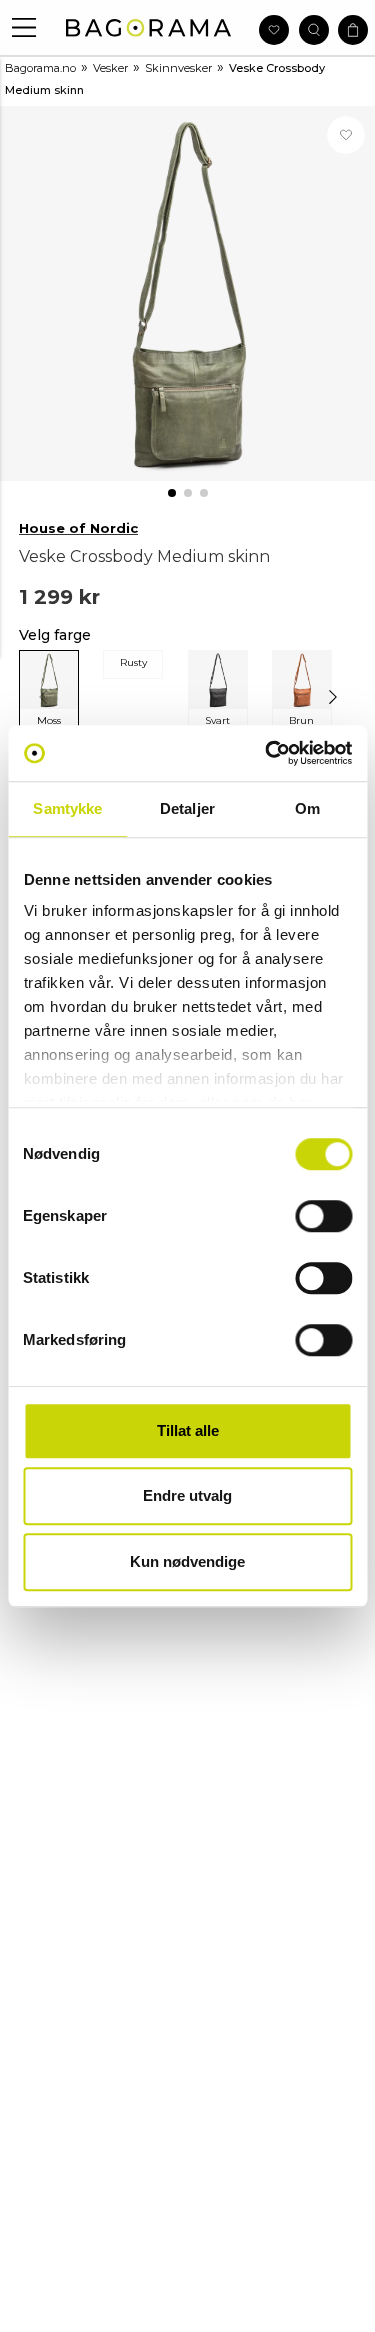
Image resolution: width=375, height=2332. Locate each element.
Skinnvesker (178, 68)
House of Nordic (78, 528)
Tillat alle (188, 1430)
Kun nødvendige (187, 1561)
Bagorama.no (40, 68)
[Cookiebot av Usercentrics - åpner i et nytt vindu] (267, 753)
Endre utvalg (187, 1495)
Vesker (110, 68)
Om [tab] (307, 808)
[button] (24, 27)
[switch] (323, 1216)
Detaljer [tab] (187, 808)
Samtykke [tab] (67, 808)
